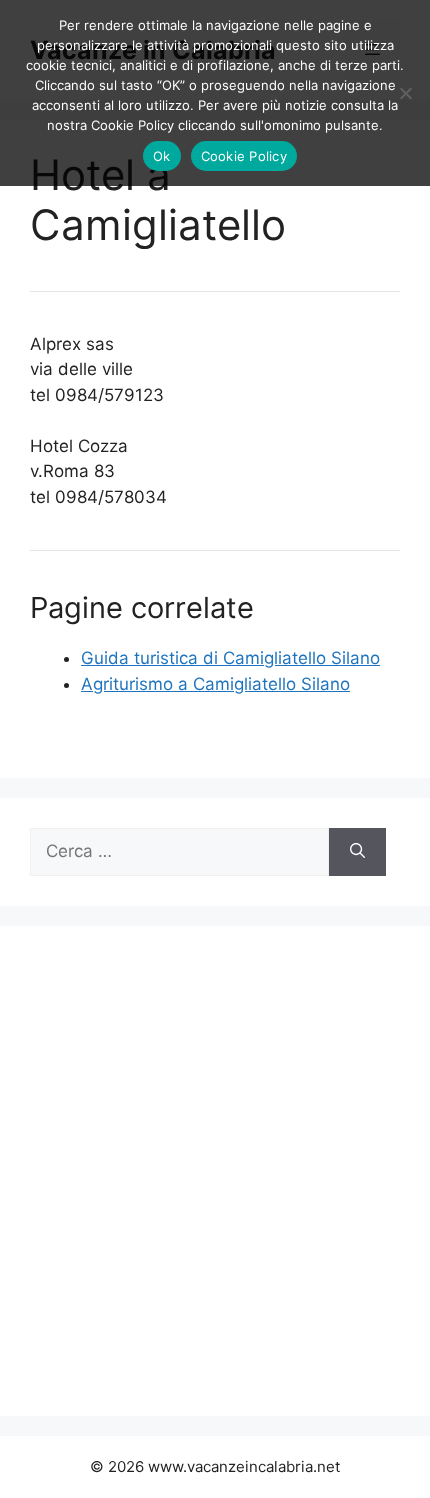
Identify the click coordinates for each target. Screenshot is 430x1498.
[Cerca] (357, 852)
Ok (162, 156)
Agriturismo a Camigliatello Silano (215, 684)
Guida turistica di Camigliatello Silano (230, 658)
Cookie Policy (244, 156)
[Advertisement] (215, 1171)
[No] (405, 93)
